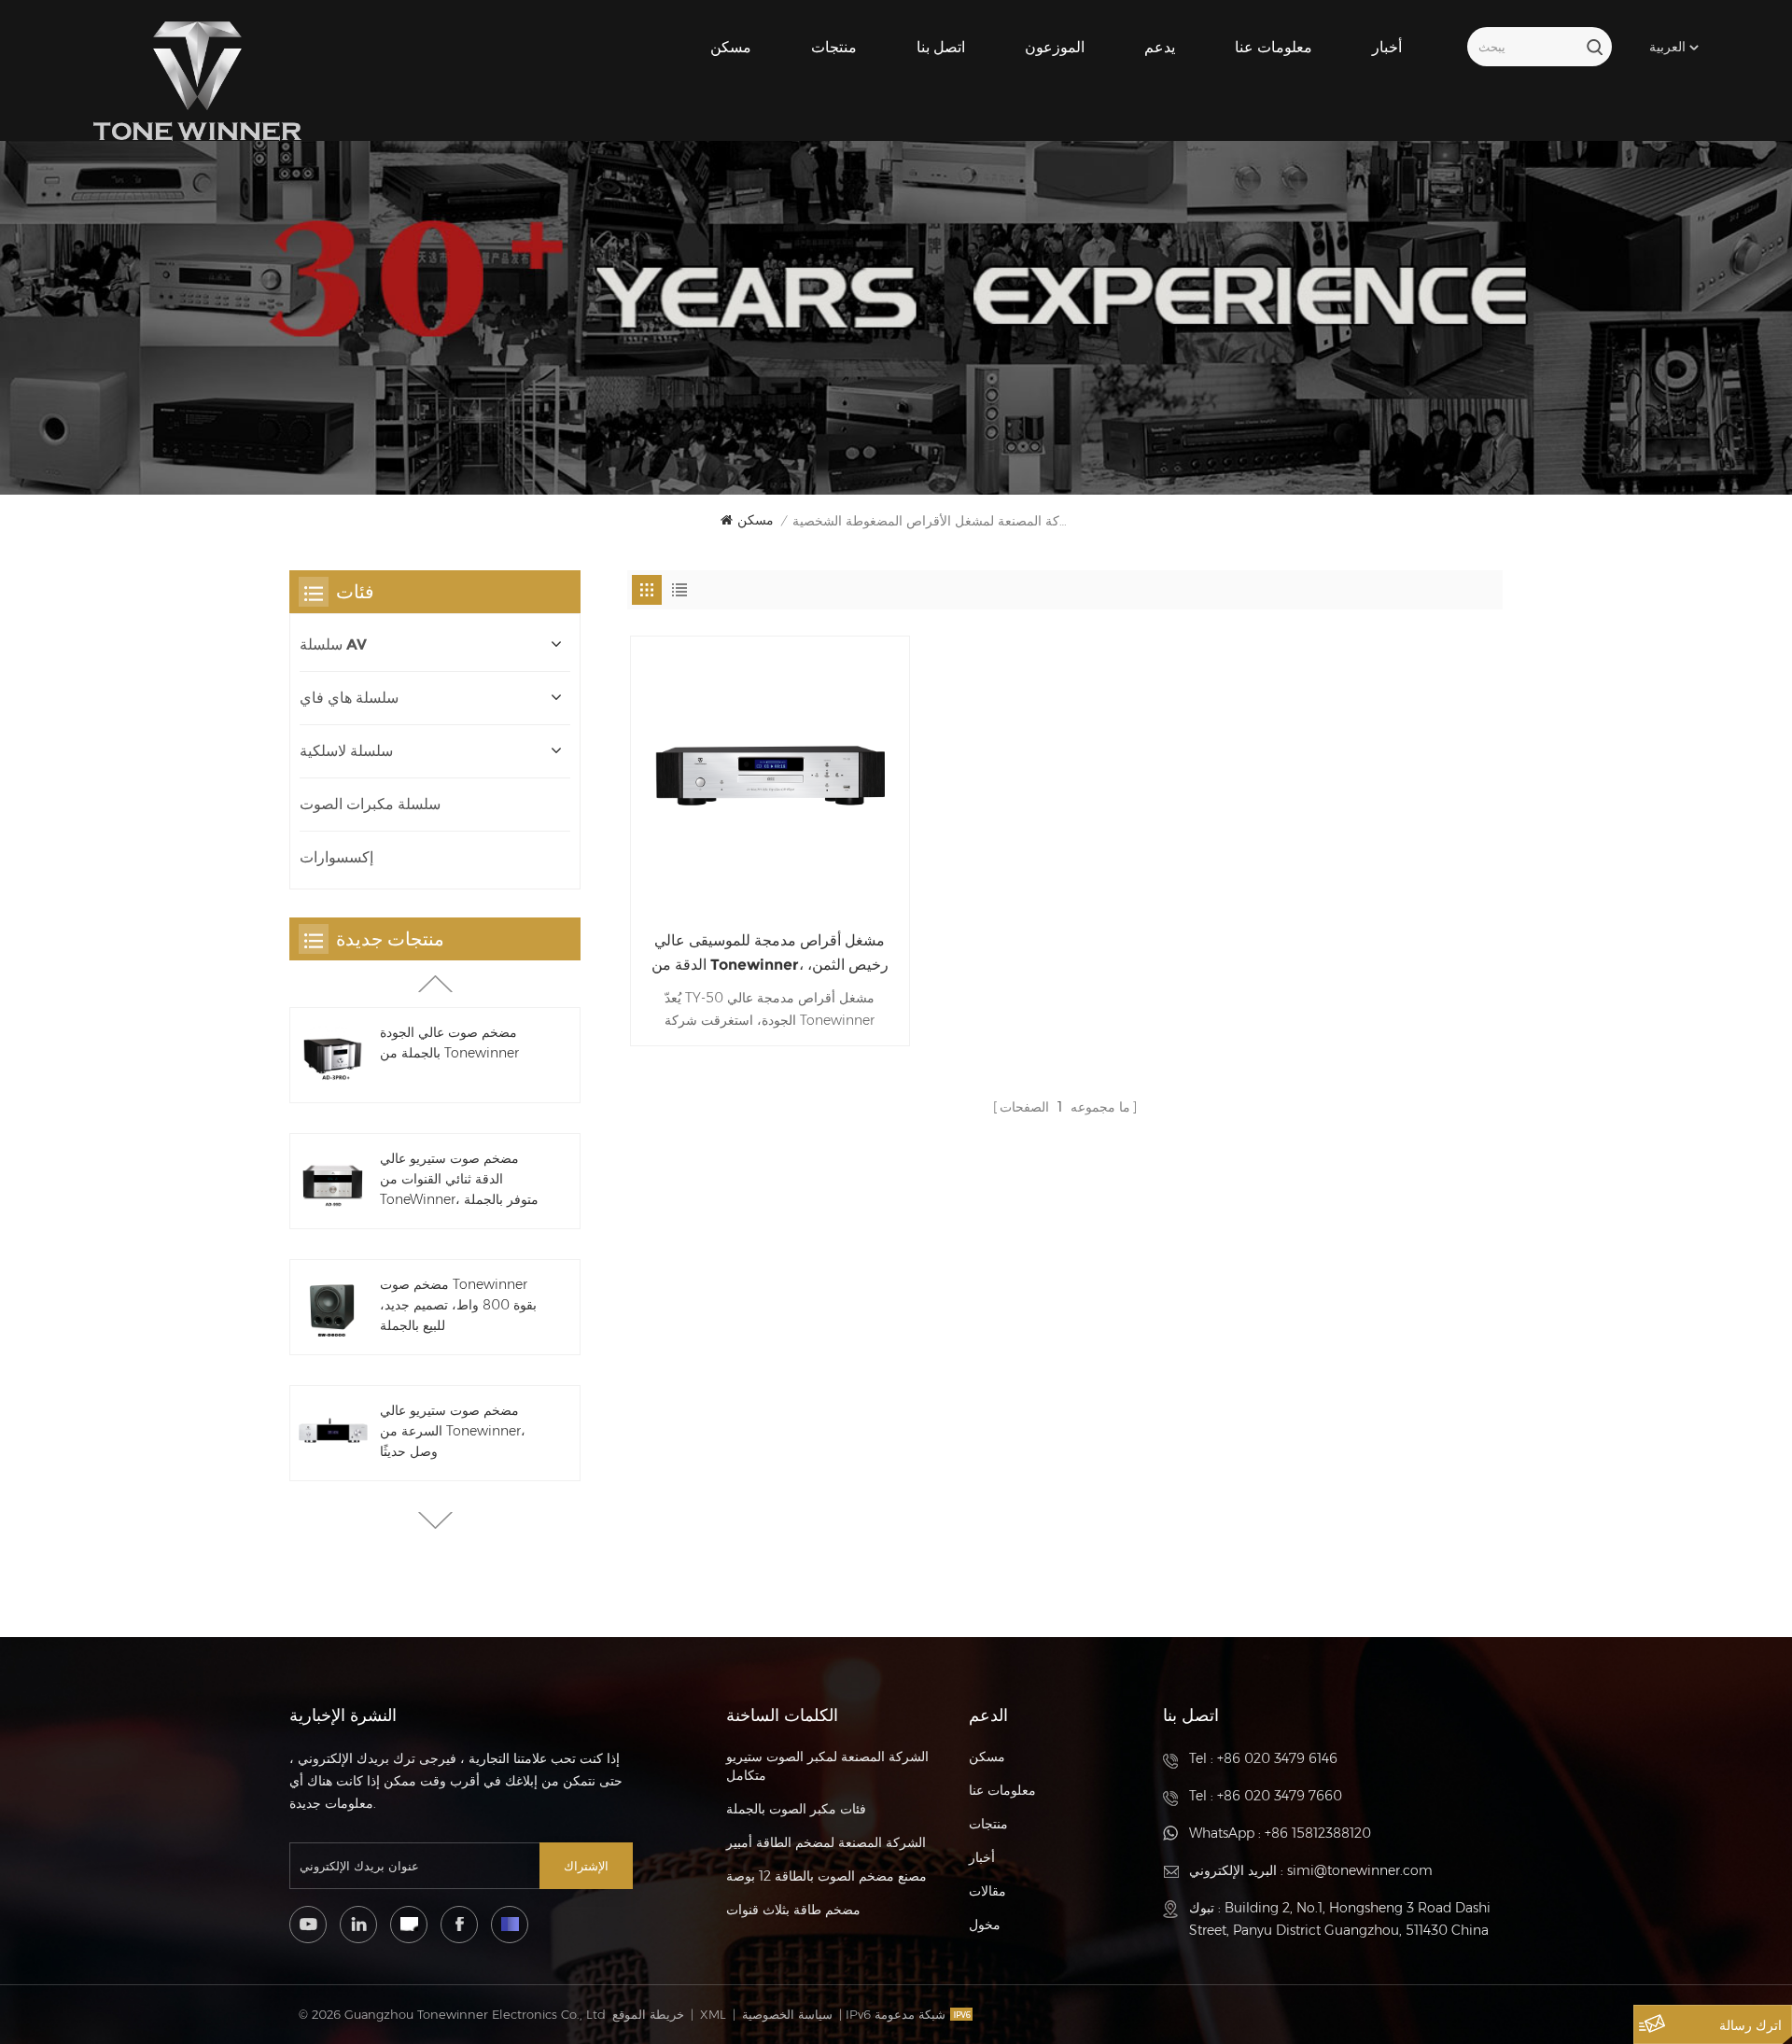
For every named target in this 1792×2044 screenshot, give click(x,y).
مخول (985, 1925)
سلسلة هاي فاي (349, 698)
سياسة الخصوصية (787, 2014)
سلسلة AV (333, 644)
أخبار (1387, 47)
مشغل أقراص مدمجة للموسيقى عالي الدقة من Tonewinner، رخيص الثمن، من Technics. (770, 954)
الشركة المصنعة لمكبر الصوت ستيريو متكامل (827, 1766)
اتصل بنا (941, 47)
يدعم (1160, 47)
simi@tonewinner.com (1360, 1870)
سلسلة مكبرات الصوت (370, 804)
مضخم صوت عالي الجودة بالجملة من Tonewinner (449, 1043)
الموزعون (1055, 47)
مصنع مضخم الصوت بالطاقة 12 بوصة (826, 1876)
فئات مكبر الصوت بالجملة (796, 1809)
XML (713, 2014)
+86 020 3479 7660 (1280, 1796)
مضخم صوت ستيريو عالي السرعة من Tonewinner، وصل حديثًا (453, 1431)
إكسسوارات (336, 857)
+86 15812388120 (1318, 1833)
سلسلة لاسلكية (346, 751)
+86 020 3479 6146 (1277, 1758)
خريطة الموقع (648, 2014)
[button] (435, 1520)
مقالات (987, 1891)
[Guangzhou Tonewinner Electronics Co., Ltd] (197, 81)
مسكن (731, 47)
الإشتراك (586, 1866)
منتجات (834, 47)
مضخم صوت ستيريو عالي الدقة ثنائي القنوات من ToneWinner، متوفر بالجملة (459, 1179)
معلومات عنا (1274, 47)
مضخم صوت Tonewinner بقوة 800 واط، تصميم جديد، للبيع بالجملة (458, 1305)
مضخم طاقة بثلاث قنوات (793, 1910)
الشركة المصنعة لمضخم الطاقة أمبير (826, 1842)
